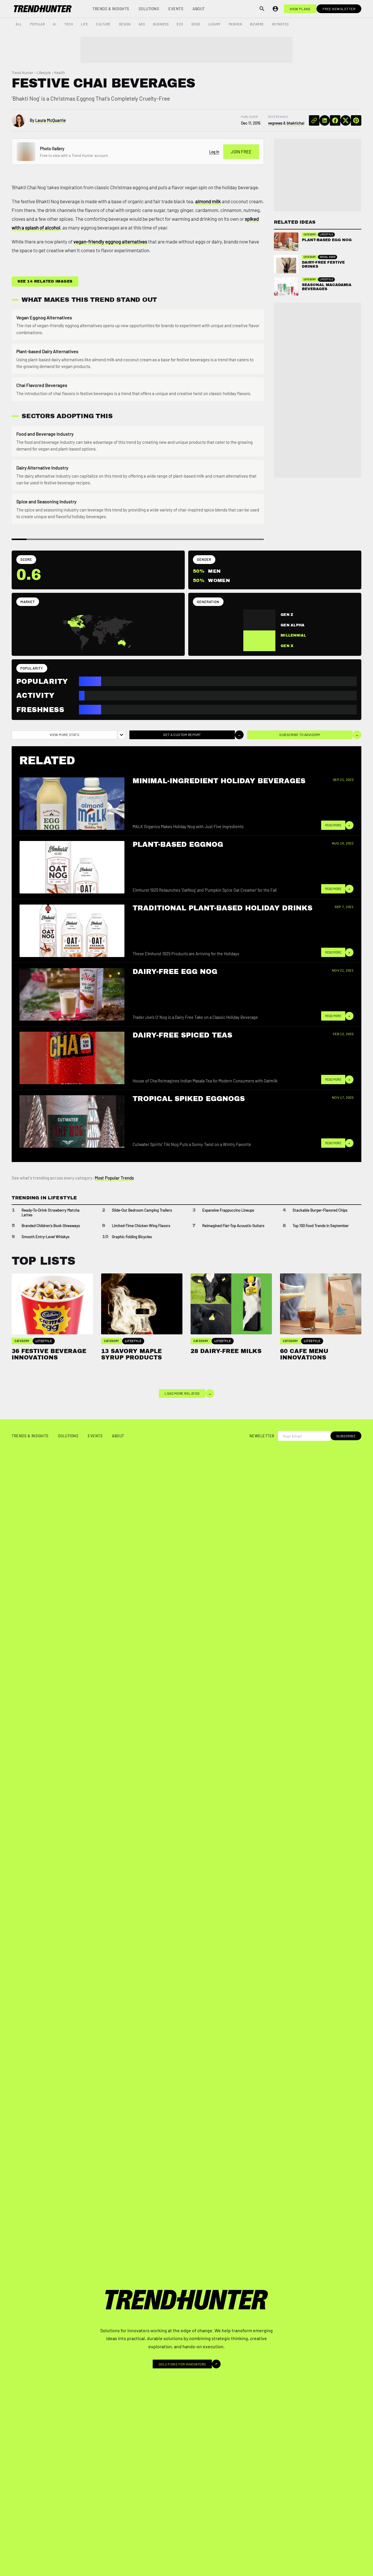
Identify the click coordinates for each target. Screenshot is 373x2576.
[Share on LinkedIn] (325, 120)
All (19, 24)
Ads (142, 24)
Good (196, 24)
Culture (103, 24)
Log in (214, 152)
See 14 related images (45, 281)
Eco (180, 24)
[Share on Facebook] (335, 120)
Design (125, 24)
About (199, 9)
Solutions (149, 9)
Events (176, 9)
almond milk (208, 201)
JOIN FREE (241, 152)
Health (59, 73)
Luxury (214, 24)
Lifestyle (44, 73)
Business (161, 24)
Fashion (235, 24)
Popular (38, 24)
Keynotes (280, 24)
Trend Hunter (23, 73)
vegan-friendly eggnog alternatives (110, 241)
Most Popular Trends (114, 1178)
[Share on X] (346, 120)
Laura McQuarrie (51, 120)
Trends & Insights (111, 9)
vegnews (275, 123)
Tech (69, 24)
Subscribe (346, 1436)
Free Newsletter (339, 9)
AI (55, 24)
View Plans (300, 9)
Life (85, 24)
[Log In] (275, 9)
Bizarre (257, 24)
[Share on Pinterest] (356, 120)
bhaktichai (295, 123)
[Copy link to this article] (314, 120)
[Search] (262, 9)
